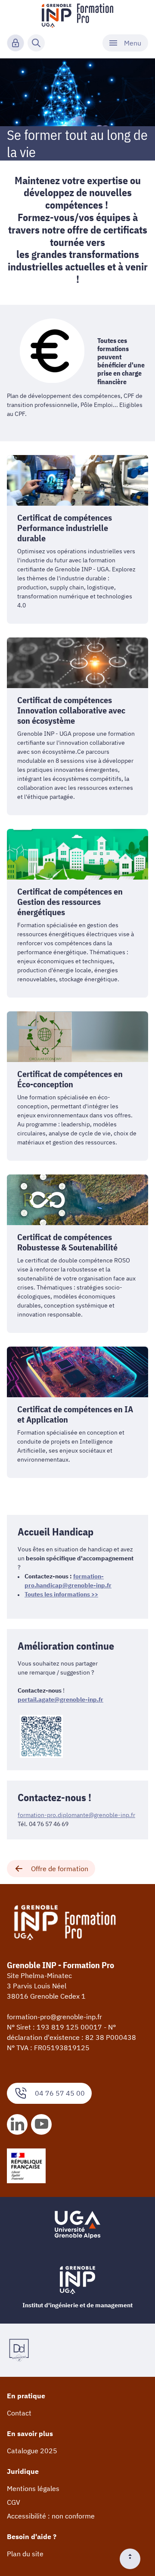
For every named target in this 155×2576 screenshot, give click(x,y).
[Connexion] (15, 43)
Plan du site (25, 2554)
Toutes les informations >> (61, 1594)
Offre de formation (60, 1869)
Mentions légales (33, 2488)
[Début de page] (133, 2559)
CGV (14, 2502)
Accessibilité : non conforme (51, 2516)
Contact (19, 2413)
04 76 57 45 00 (60, 2093)
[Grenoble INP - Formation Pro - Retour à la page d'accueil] (77, 15)
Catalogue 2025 (32, 2451)
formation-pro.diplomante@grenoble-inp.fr (76, 1815)
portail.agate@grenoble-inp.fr (60, 1699)
